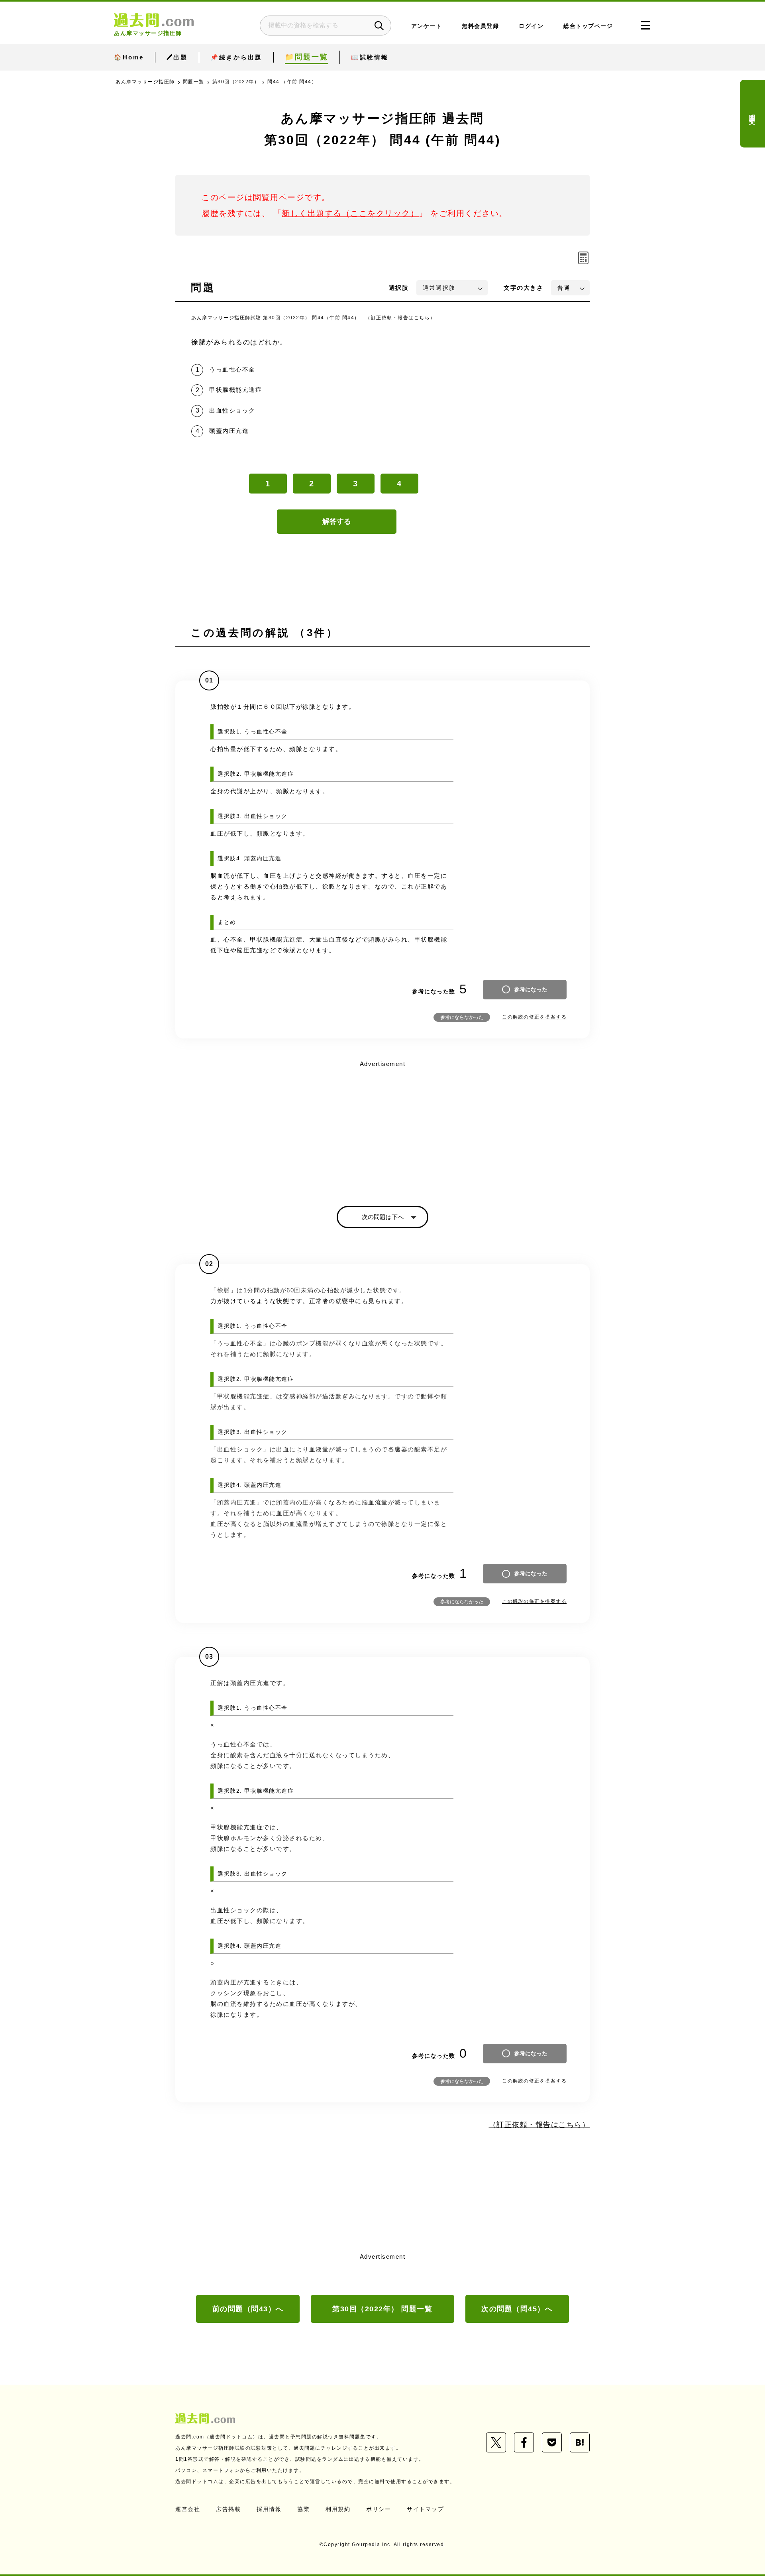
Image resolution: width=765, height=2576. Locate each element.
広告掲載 (228, 2509)
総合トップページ (588, 26)
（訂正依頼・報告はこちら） (400, 318)
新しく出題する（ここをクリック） (350, 213)
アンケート (427, 26)
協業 (303, 2509)
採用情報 (269, 2509)
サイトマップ (425, 2509)
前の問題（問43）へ (248, 2309)
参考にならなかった (462, 1017)
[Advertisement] (382, 1126)
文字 (523, 288)
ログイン (531, 26)
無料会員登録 (480, 26)
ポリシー (379, 2509)
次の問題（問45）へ (517, 2309)
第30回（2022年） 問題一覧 (382, 2309)
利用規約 (338, 2509)
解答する (337, 521)
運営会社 (188, 2509)
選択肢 (399, 288)
